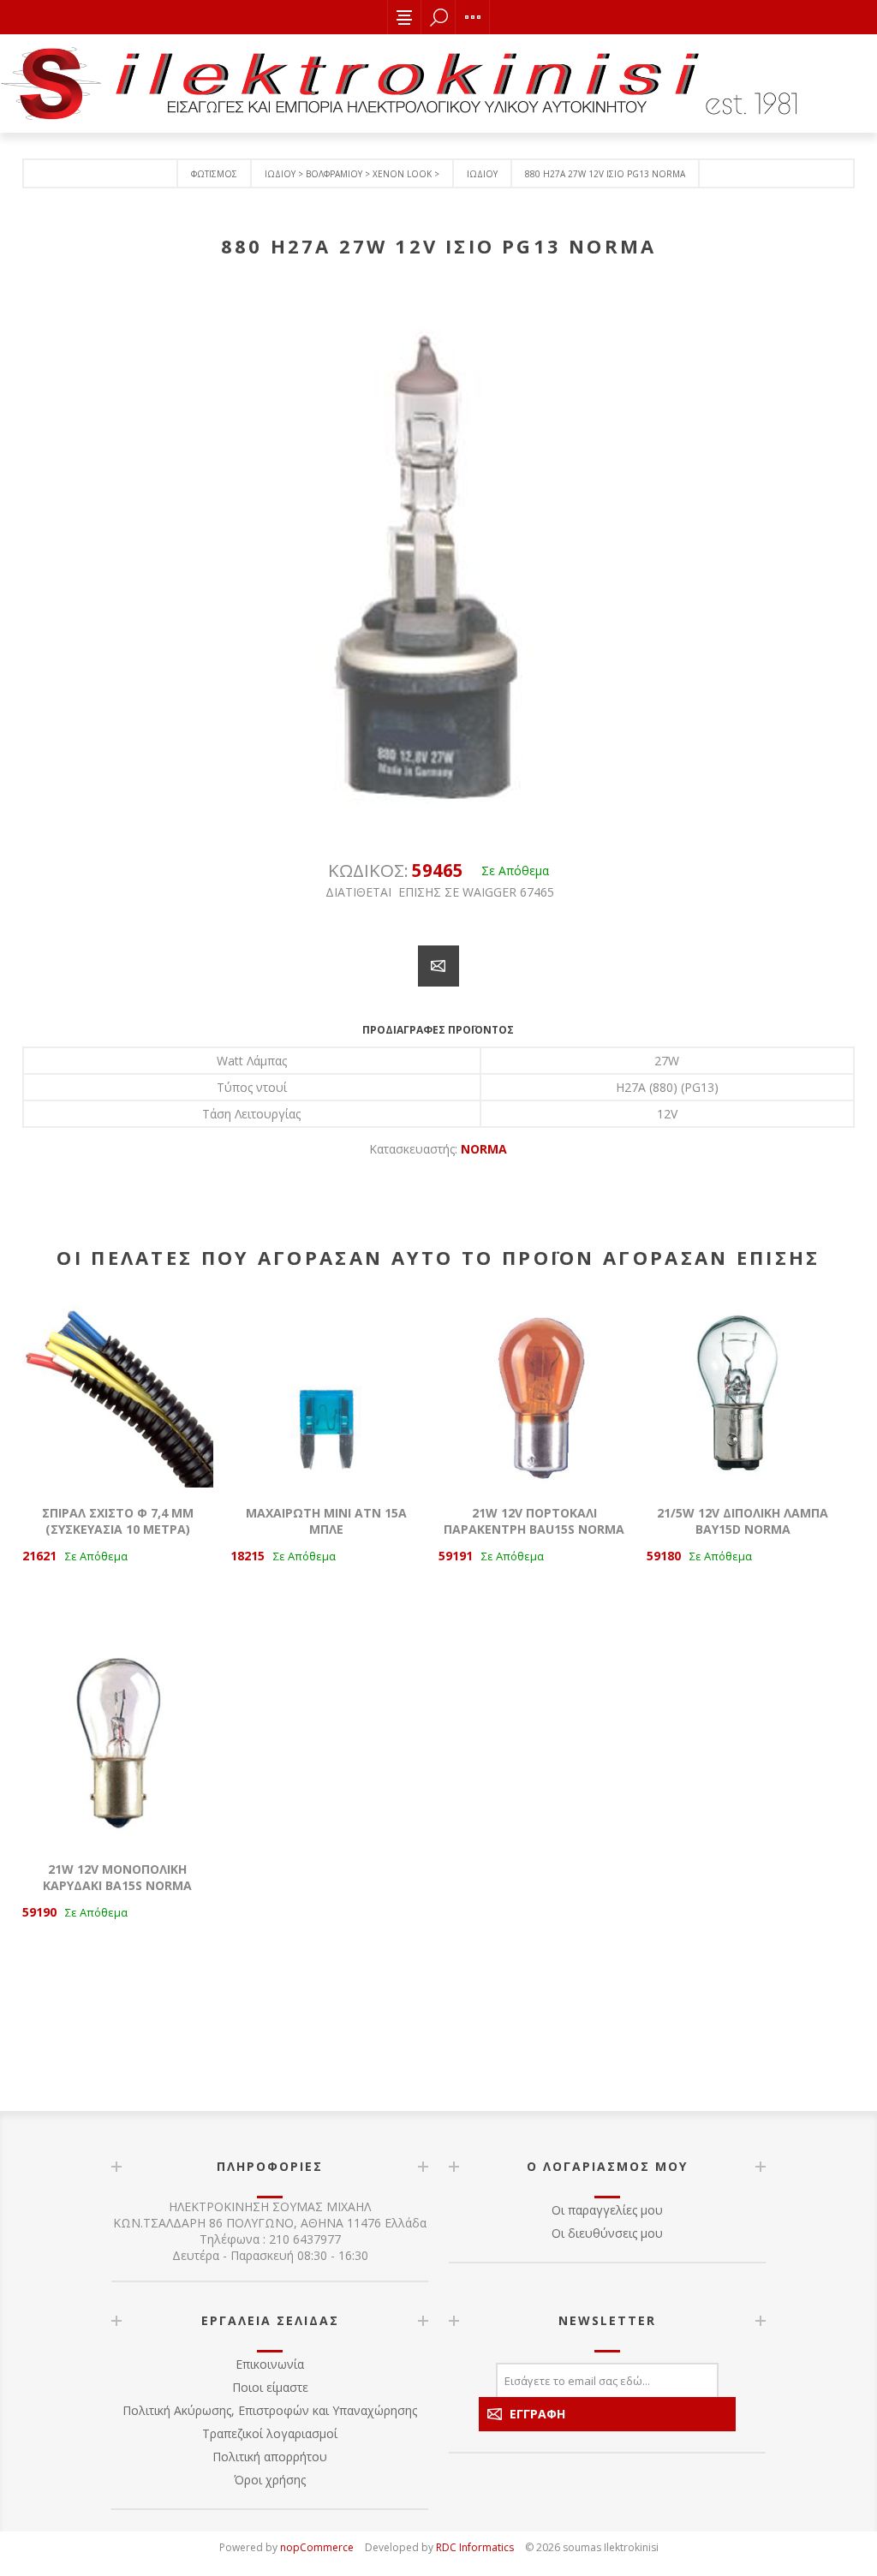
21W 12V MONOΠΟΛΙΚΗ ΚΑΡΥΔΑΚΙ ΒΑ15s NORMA (117, 1877)
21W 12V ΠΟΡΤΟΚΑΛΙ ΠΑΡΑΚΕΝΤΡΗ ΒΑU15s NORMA (534, 1521)
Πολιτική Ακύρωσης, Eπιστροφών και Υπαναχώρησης (270, 2410)
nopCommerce (317, 2547)
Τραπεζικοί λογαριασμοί (270, 2433)
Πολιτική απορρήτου (270, 2457)
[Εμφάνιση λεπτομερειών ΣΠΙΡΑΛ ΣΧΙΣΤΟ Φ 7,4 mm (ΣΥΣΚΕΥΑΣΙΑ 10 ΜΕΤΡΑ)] (118, 1392)
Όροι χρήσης (270, 2480)
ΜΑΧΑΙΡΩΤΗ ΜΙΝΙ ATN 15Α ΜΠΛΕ (326, 1521)
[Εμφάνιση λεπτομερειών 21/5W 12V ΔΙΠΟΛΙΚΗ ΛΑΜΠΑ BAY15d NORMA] (743, 1392)
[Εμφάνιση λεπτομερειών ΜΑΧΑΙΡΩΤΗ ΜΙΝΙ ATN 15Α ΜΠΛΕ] (326, 1392)
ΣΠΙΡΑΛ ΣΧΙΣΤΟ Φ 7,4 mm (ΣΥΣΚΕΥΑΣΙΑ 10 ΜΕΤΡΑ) (118, 1521)
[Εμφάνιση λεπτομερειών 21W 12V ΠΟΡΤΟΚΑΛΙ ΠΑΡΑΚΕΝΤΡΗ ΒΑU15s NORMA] (534, 1392)
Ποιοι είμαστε (270, 2387)
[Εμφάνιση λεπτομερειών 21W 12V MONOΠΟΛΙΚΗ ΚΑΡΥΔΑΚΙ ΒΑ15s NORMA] (118, 1748)
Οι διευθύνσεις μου (607, 2233)
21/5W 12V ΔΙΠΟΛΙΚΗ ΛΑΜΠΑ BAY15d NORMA (743, 1521)
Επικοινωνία (270, 2364)
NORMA (484, 1149)
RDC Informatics (475, 2547)
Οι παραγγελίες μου (607, 2210)
